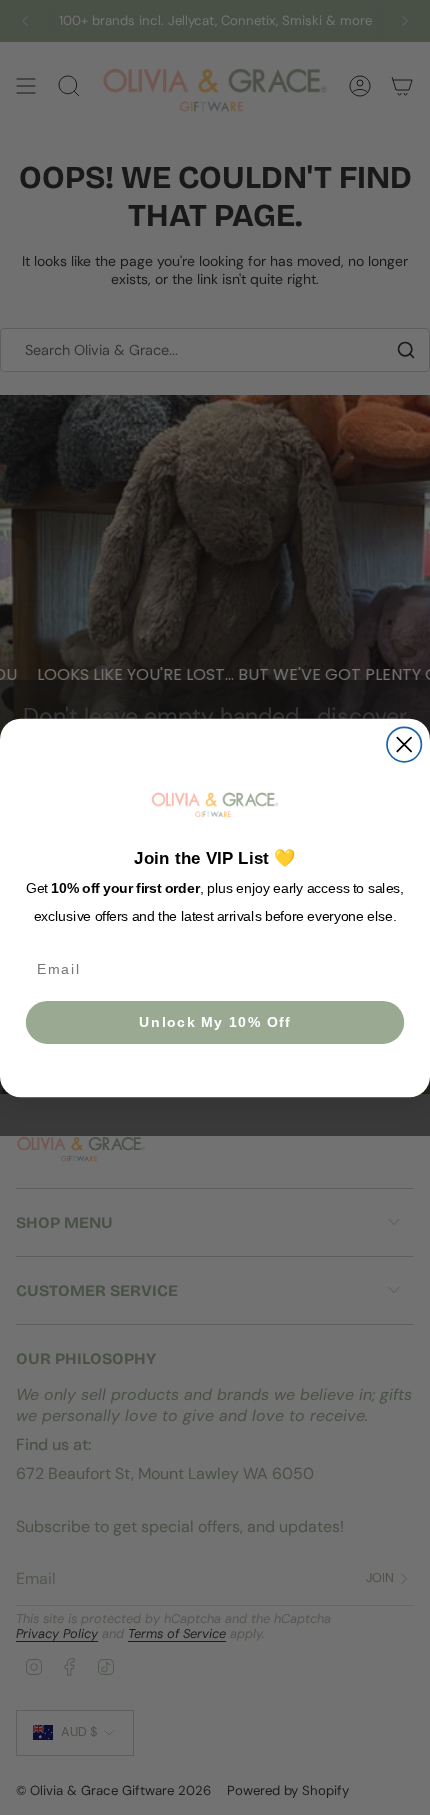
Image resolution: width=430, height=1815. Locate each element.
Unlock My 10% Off (214, 1021)
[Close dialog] (404, 744)
